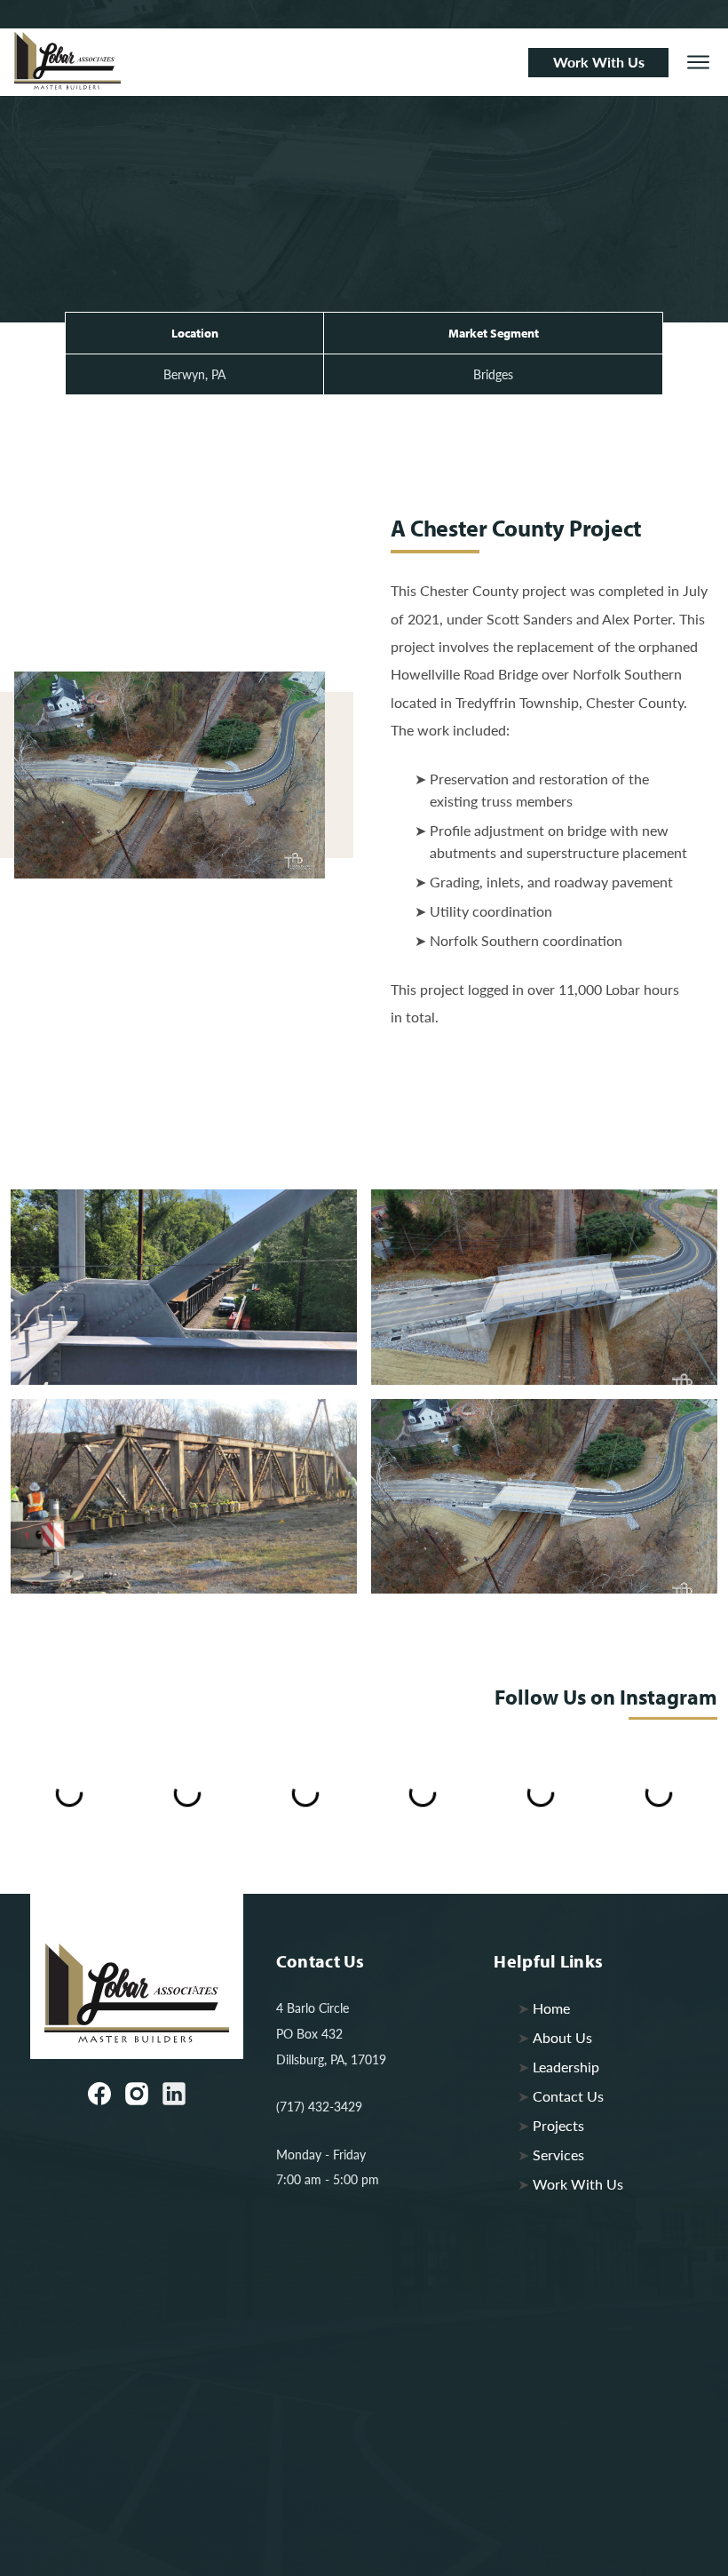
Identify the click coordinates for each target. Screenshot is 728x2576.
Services (558, 2155)
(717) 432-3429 (319, 2106)
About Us (562, 2037)
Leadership (566, 2067)
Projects (558, 2125)
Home (551, 2008)
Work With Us (578, 2184)
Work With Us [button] (599, 62)
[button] (698, 63)
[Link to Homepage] (264, 61)
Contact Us (568, 2096)
